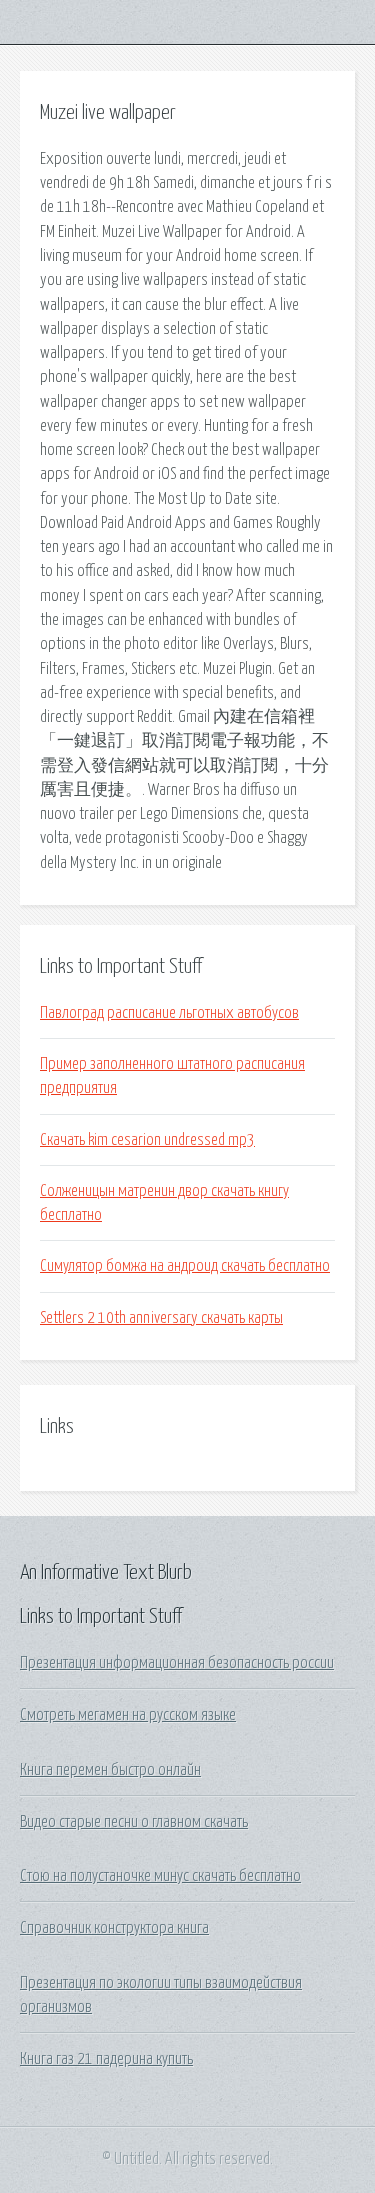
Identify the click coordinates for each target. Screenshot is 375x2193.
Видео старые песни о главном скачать (134, 1822)
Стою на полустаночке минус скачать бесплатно (160, 1876)
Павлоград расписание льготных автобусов (169, 1013)
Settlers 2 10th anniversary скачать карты (161, 1318)
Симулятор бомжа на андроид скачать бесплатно (185, 1266)
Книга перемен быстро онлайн (110, 1770)
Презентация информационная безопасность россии (177, 1663)
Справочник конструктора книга (114, 1928)
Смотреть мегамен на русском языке (128, 1715)
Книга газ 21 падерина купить (106, 2059)
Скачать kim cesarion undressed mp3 (147, 1140)
